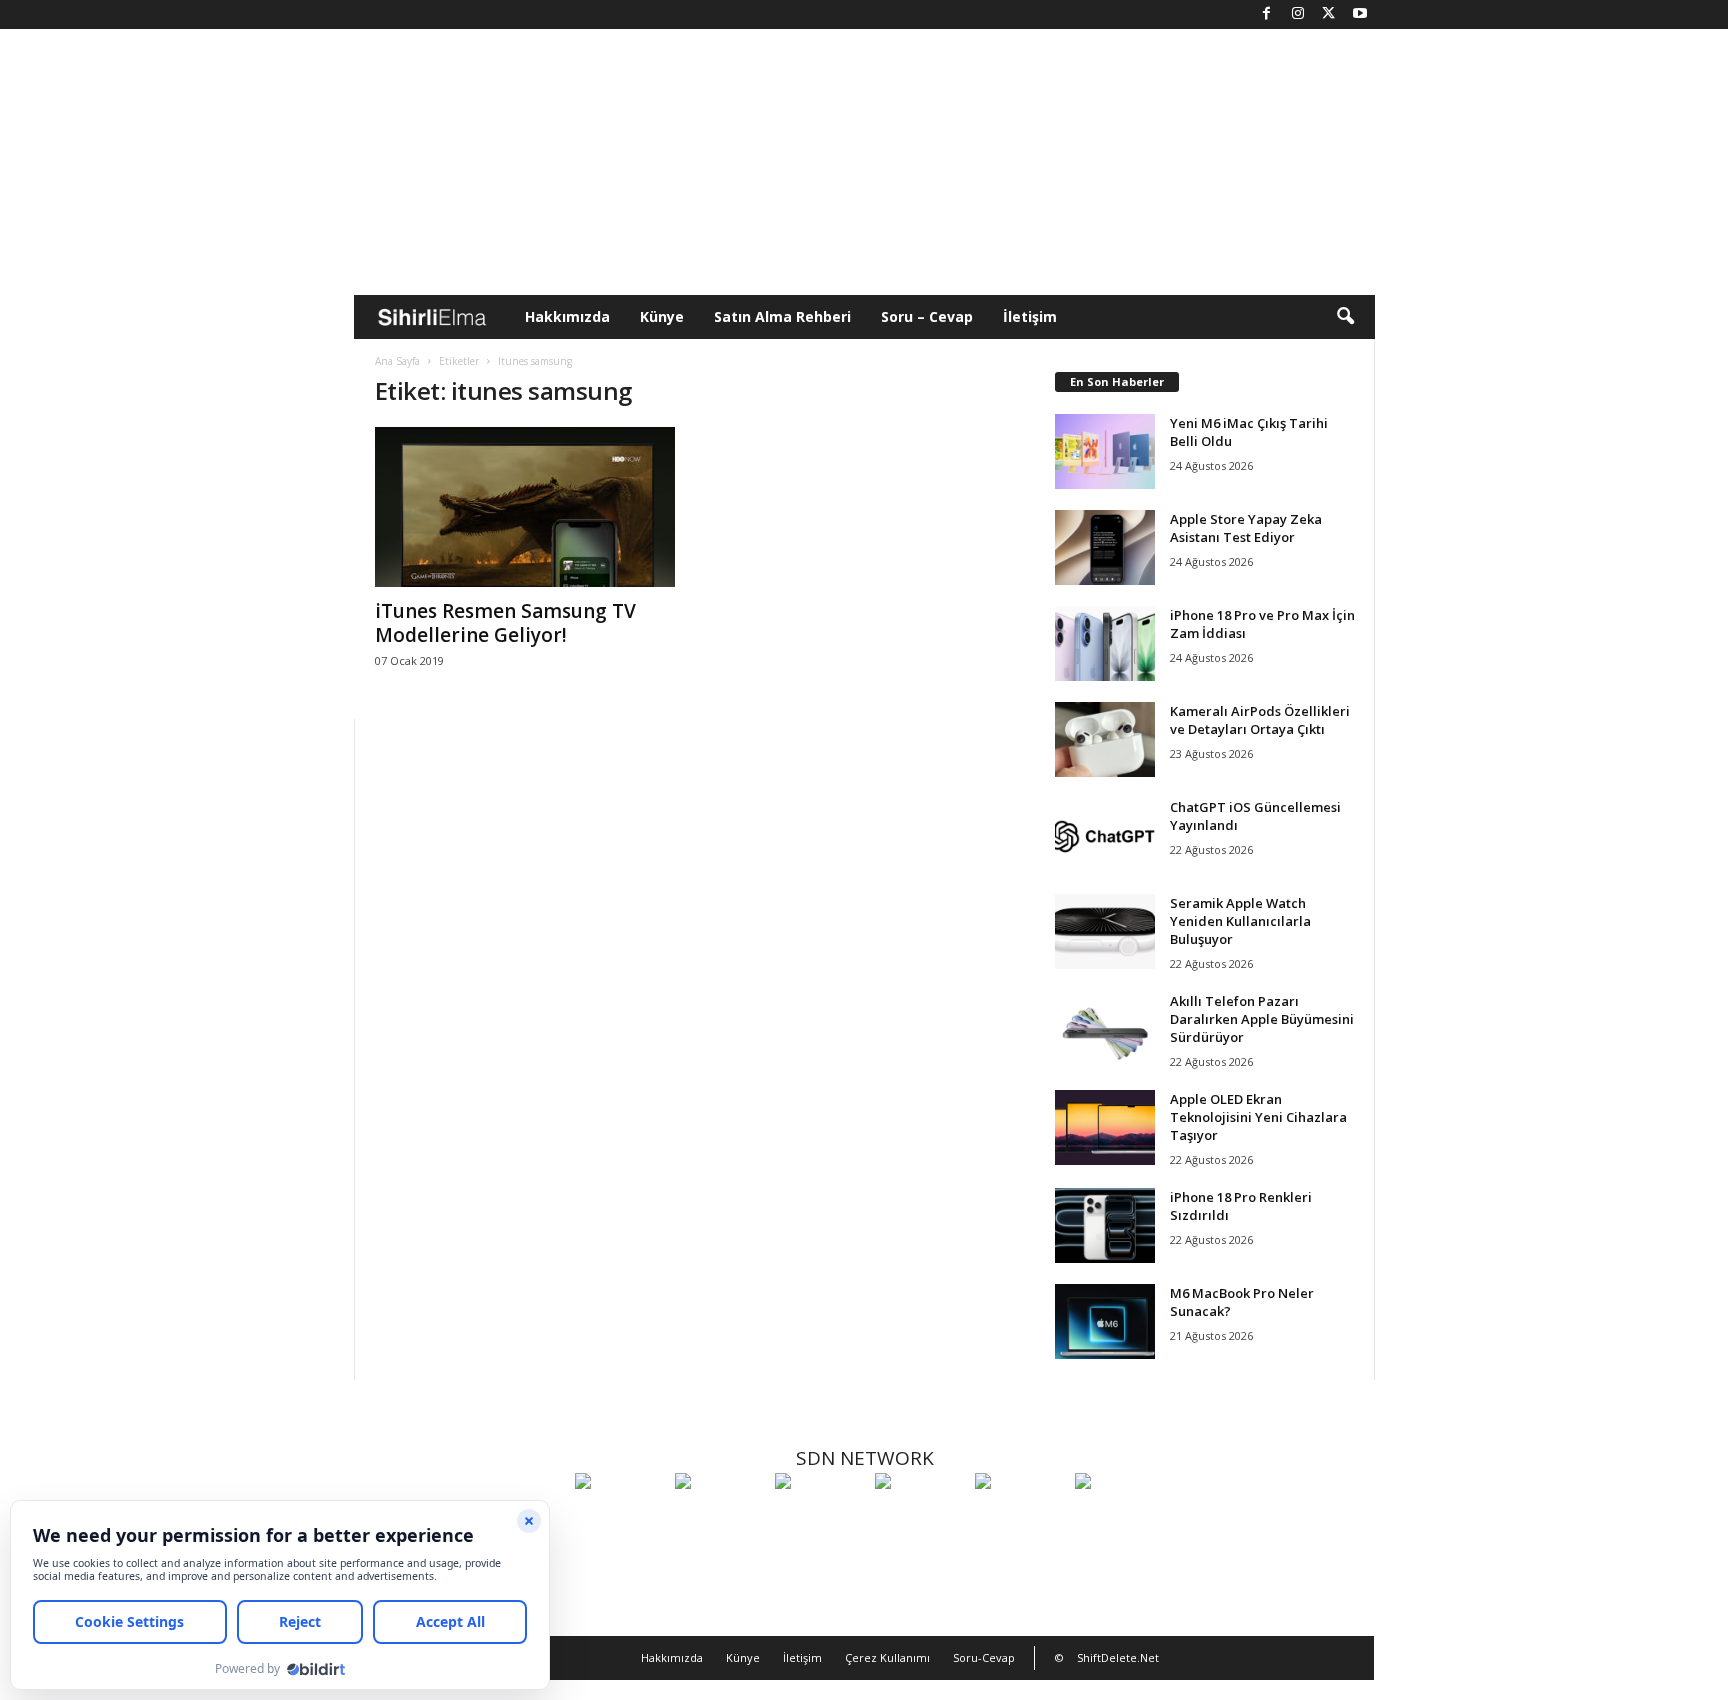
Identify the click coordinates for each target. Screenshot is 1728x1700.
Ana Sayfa (397, 361)
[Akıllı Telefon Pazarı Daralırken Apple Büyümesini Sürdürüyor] (1105, 1029)
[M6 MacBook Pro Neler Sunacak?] (1105, 1321)
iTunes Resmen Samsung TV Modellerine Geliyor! (505, 623)
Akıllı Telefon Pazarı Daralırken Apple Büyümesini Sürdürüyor (1262, 1019)
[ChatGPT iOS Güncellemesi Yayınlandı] (1105, 835)
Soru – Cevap (927, 316)
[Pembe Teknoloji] (1020, 1518)
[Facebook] (1267, 14)
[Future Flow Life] (1120, 1518)
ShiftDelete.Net (1118, 1657)
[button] (1345, 317)
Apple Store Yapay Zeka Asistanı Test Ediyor (1246, 528)
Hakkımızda (567, 316)
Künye (662, 316)
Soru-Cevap (984, 1657)
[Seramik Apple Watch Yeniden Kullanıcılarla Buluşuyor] (1105, 931)
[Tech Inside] (920, 1518)
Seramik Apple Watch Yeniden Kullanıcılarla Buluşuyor (1240, 921)
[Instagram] (1298, 14)
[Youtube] (1360, 14)
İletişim (1030, 316)
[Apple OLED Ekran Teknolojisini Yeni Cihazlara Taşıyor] (1105, 1127)
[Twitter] (1329, 14)
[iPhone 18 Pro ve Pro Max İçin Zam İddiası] (1105, 643)
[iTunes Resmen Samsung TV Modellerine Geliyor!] (525, 507)
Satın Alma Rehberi (782, 316)
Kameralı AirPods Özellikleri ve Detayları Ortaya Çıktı (1260, 720)
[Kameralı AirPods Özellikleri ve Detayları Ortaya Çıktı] (1105, 739)
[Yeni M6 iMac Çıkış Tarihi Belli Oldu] (1105, 451)
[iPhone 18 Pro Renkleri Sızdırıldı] (1105, 1225)
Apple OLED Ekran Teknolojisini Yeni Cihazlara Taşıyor (1258, 1117)
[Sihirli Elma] (720, 1518)
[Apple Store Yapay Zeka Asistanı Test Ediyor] (1105, 547)
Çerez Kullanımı (887, 1657)
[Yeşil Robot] (820, 1518)
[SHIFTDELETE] (620, 1518)
